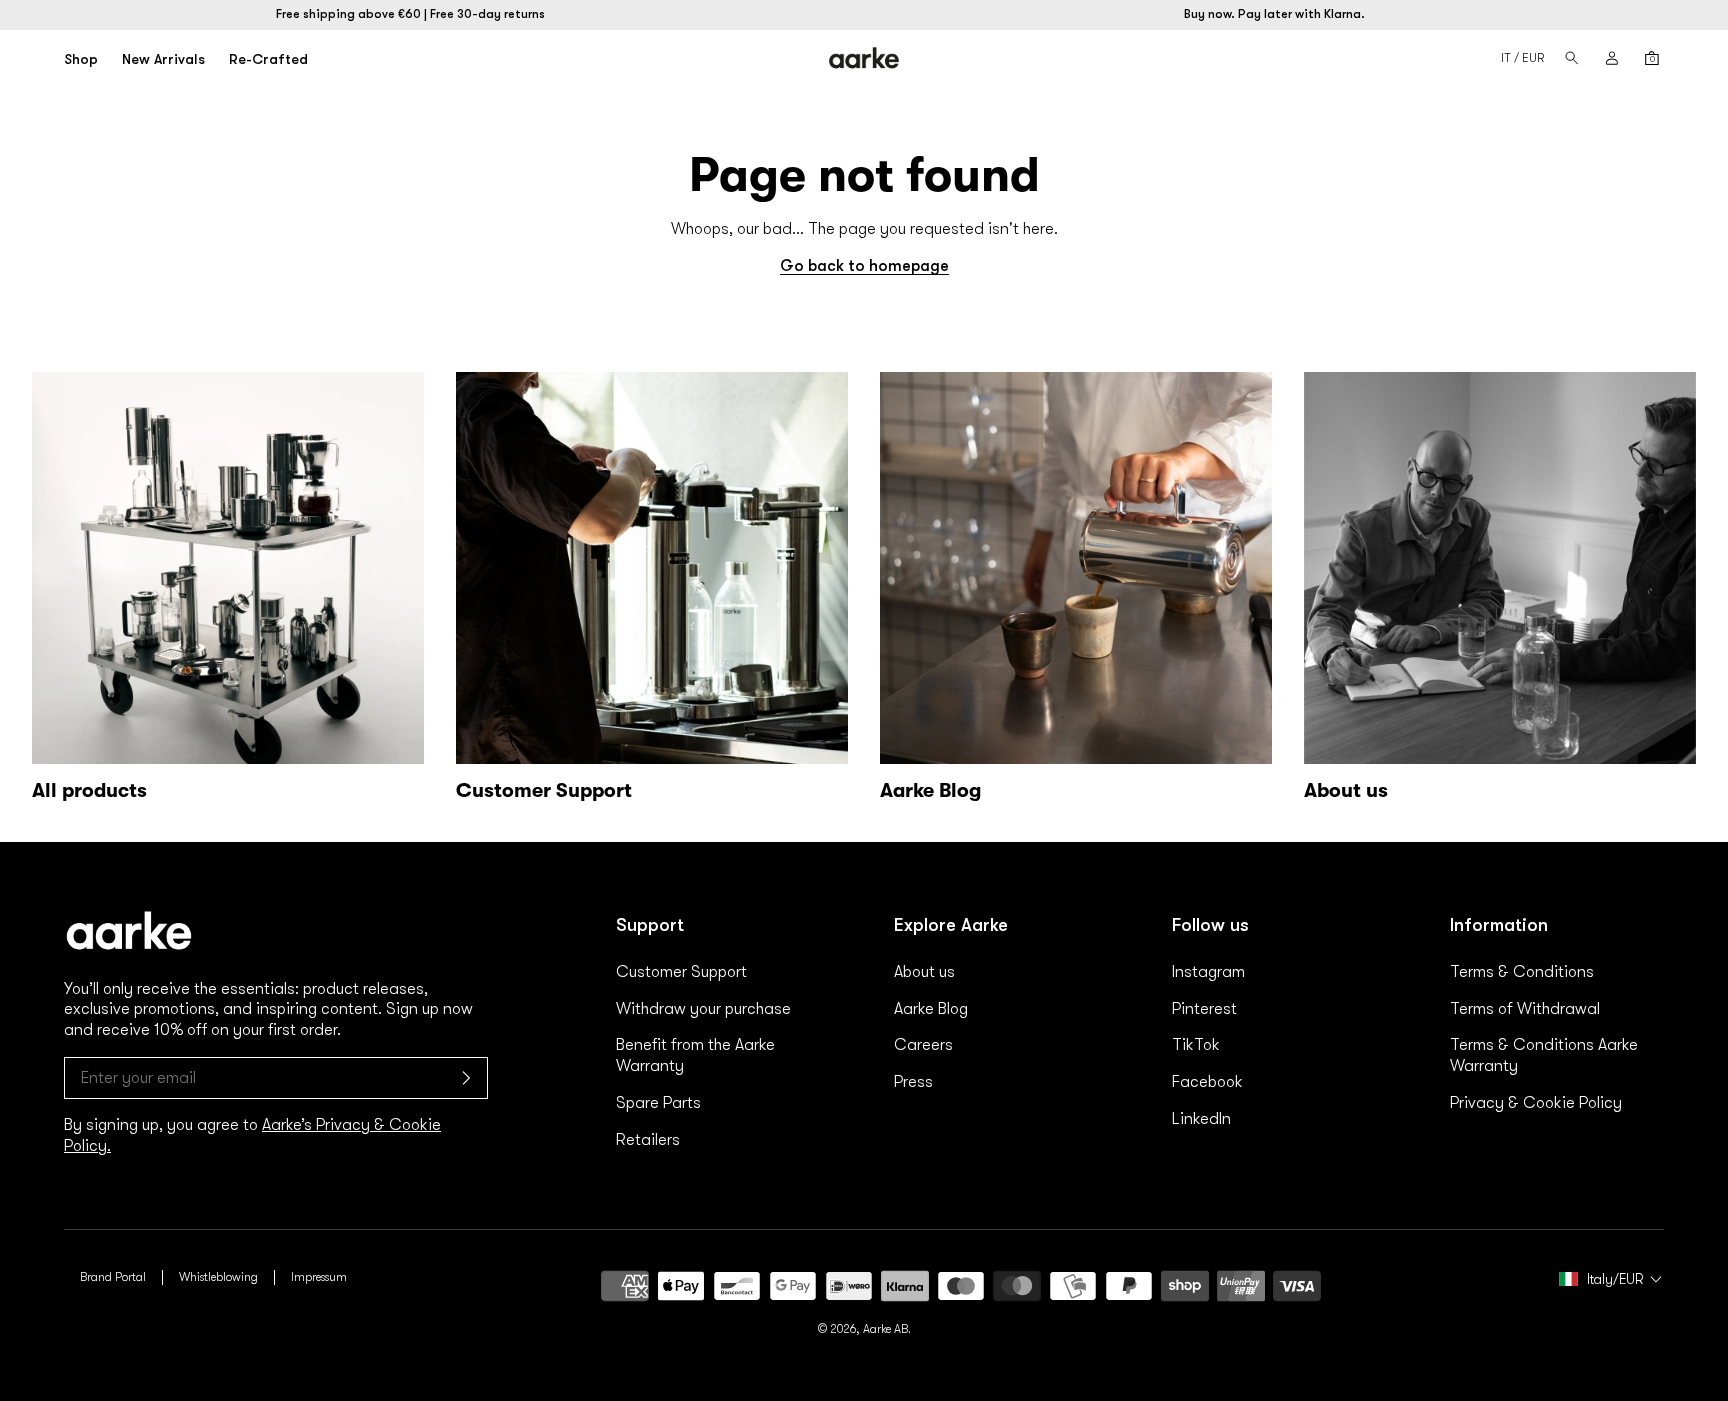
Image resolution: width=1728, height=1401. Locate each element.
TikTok (1196, 1045)
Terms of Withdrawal (1525, 1009)
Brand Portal (113, 1277)
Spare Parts (658, 1103)
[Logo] (864, 57)
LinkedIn (1201, 1119)
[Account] (1612, 58)
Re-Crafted (268, 59)
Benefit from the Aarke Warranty (695, 1055)
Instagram (1208, 972)
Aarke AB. (887, 1329)
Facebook (1207, 1082)
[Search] (1572, 58)
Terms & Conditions (1522, 972)
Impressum (319, 1277)
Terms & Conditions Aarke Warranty (1544, 1055)
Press (913, 1082)
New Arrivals (163, 59)
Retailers (648, 1140)
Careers (923, 1045)
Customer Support (681, 972)
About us (924, 972)
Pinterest (1204, 1009)
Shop (81, 59)
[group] (228, 591)
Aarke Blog (931, 1009)
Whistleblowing (218, 1277)
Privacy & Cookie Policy (1536, 1103)
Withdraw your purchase (703, 1009)
